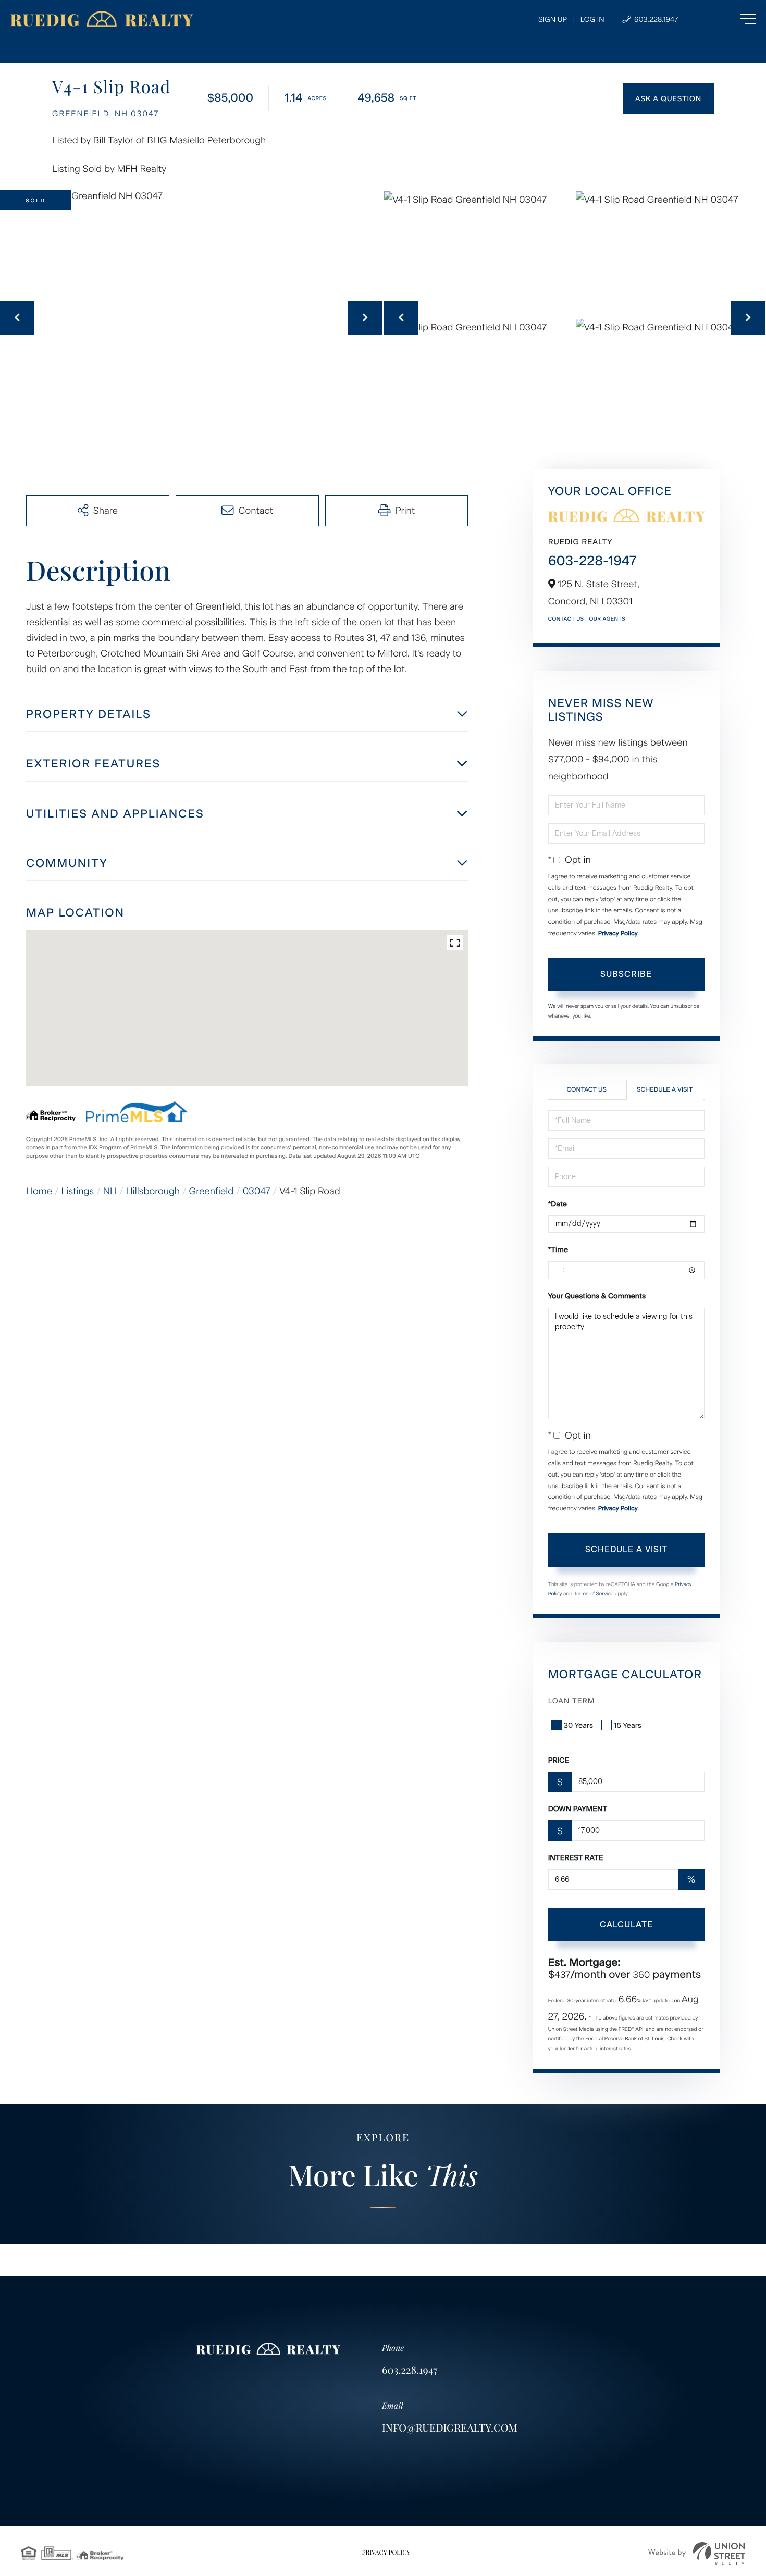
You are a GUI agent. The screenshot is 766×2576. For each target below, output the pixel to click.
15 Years (628, 1725)
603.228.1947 (655, 20)
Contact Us (566, 619)
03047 (257, 1191)
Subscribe (626, 974)
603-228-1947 (592, 561)
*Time (558, 1250)
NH (110, 1191)
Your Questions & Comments (597, 1296)
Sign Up (553, 20)
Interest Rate (576, 1858)
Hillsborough (153, 1191)
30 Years (578, 1725)
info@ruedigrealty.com (450, 2428)
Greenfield (212, 1191)
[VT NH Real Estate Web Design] (697, 2553)
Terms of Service (594, 1594)
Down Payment (578, 1809)
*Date (558, 1204)
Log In (592, 20)
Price (559, 1760)
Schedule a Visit (665, 1089)
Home (39, 1191)
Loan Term (572, 1701)
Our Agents (607, 619)
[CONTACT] (668, 99)
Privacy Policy (618, 933)
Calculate (626, 1924)
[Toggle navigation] (727, 19)
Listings (78, 1191)
